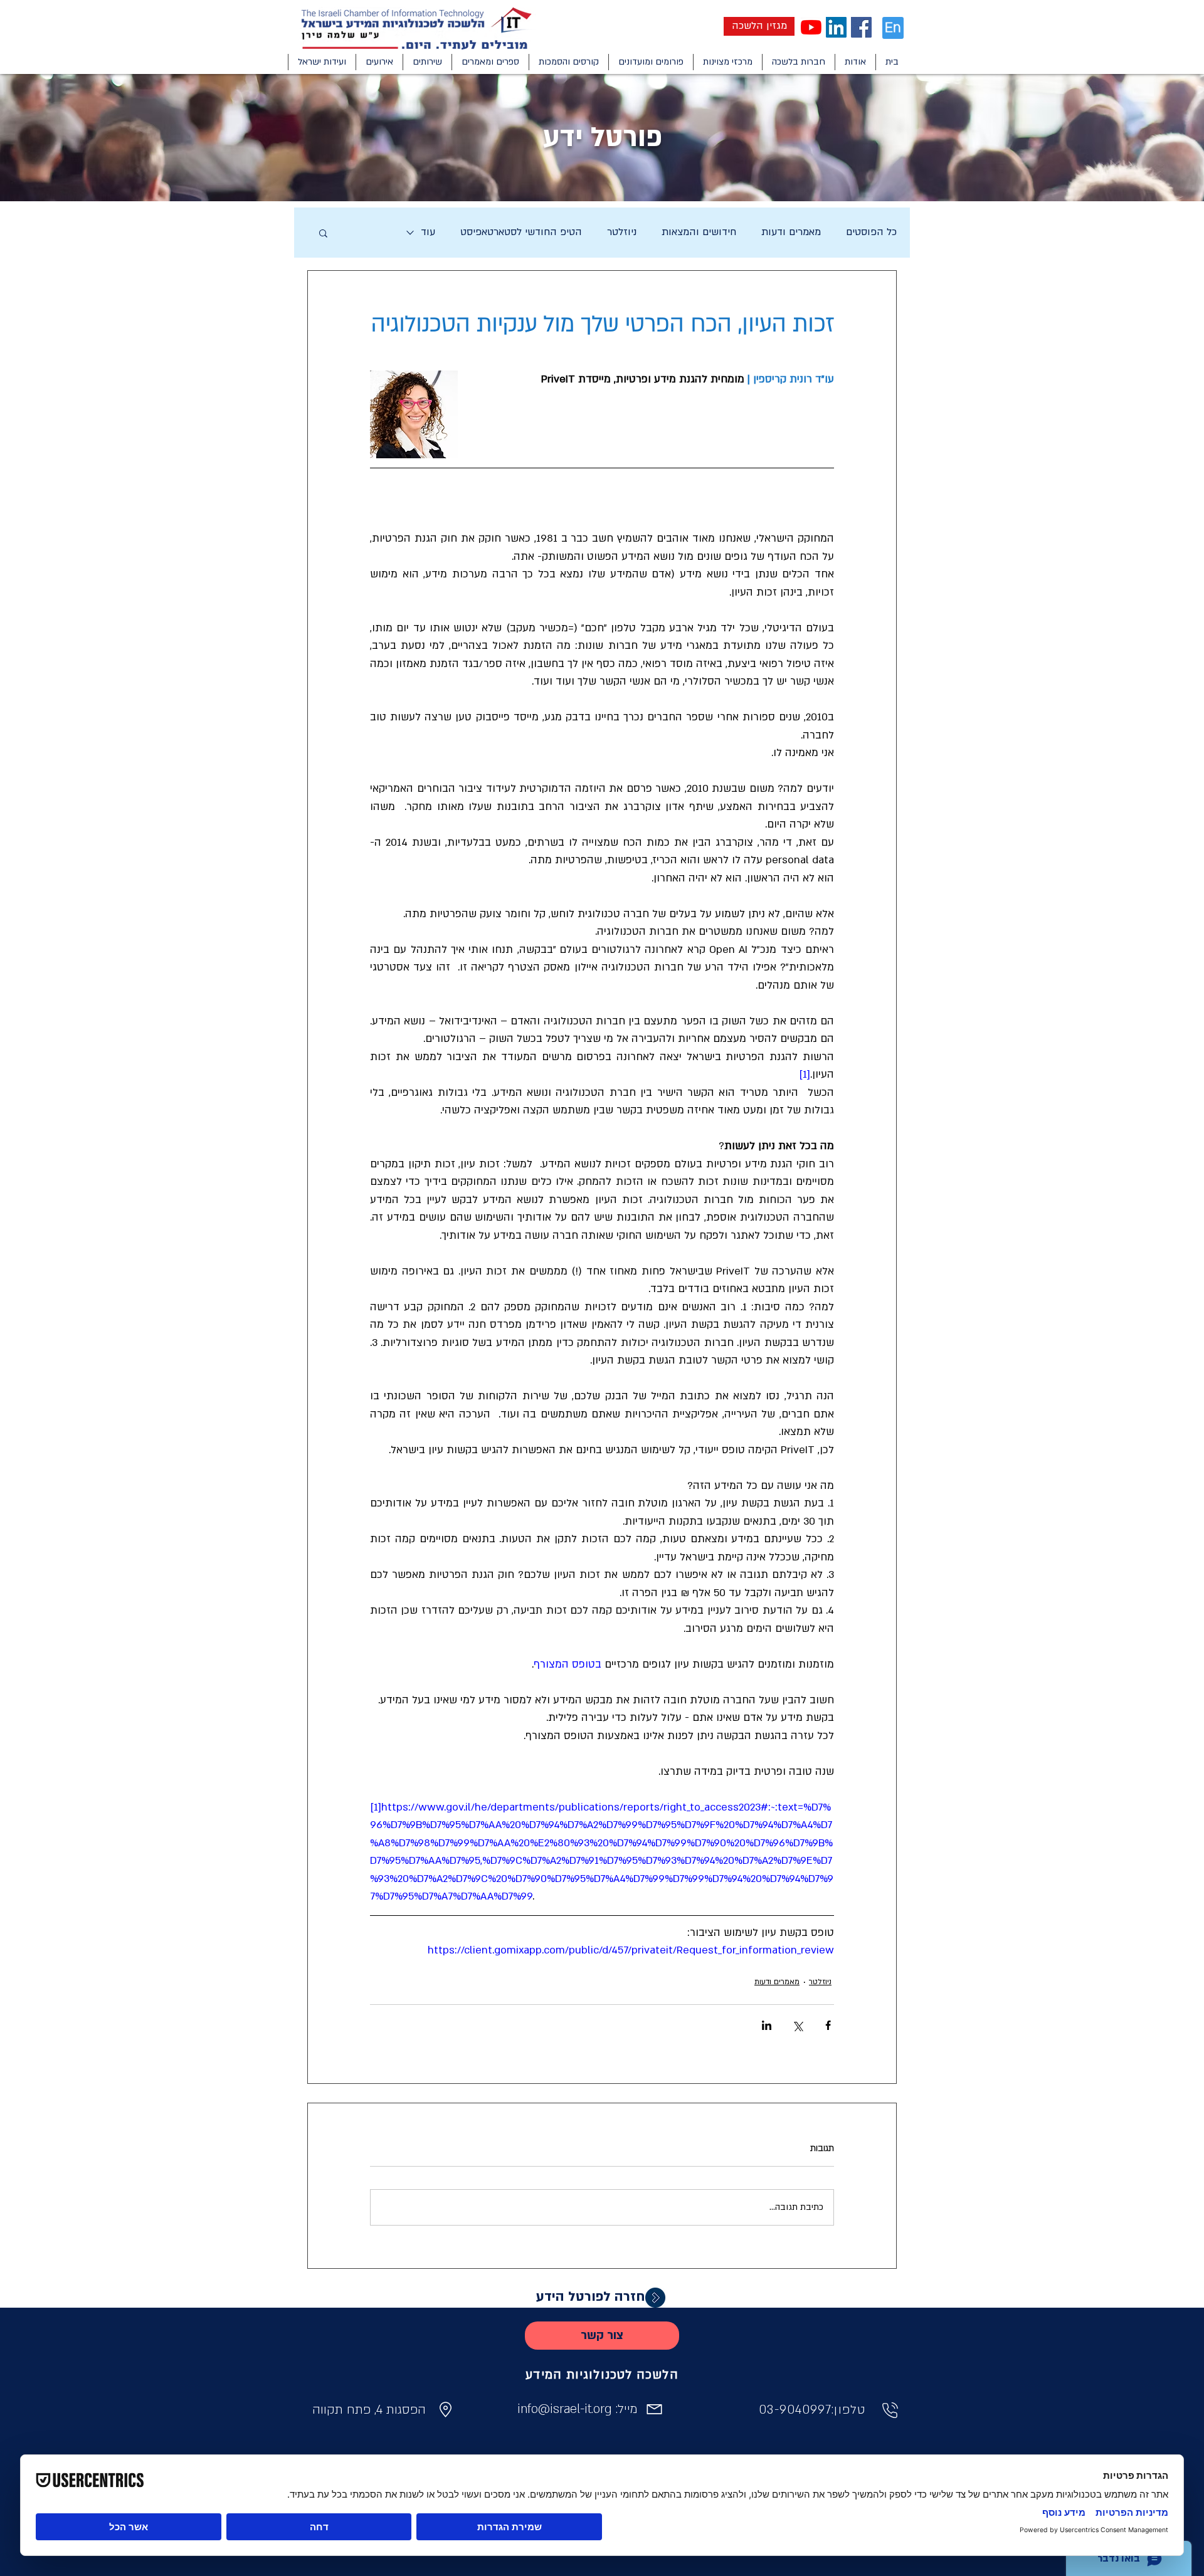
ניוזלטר (622, 232)
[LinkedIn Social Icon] (836, 27)
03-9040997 (795, 2410)
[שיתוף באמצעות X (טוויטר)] (797, 2025)
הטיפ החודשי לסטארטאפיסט (521, 232)
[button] (855, 62)
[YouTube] (811, 27)
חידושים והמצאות (699, 232)
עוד (428, 232)
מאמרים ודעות (791, 232)
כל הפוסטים (871, 232)
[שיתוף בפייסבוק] (828, 2025)
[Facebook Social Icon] (861, 27)
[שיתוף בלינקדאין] (767, 2025)
